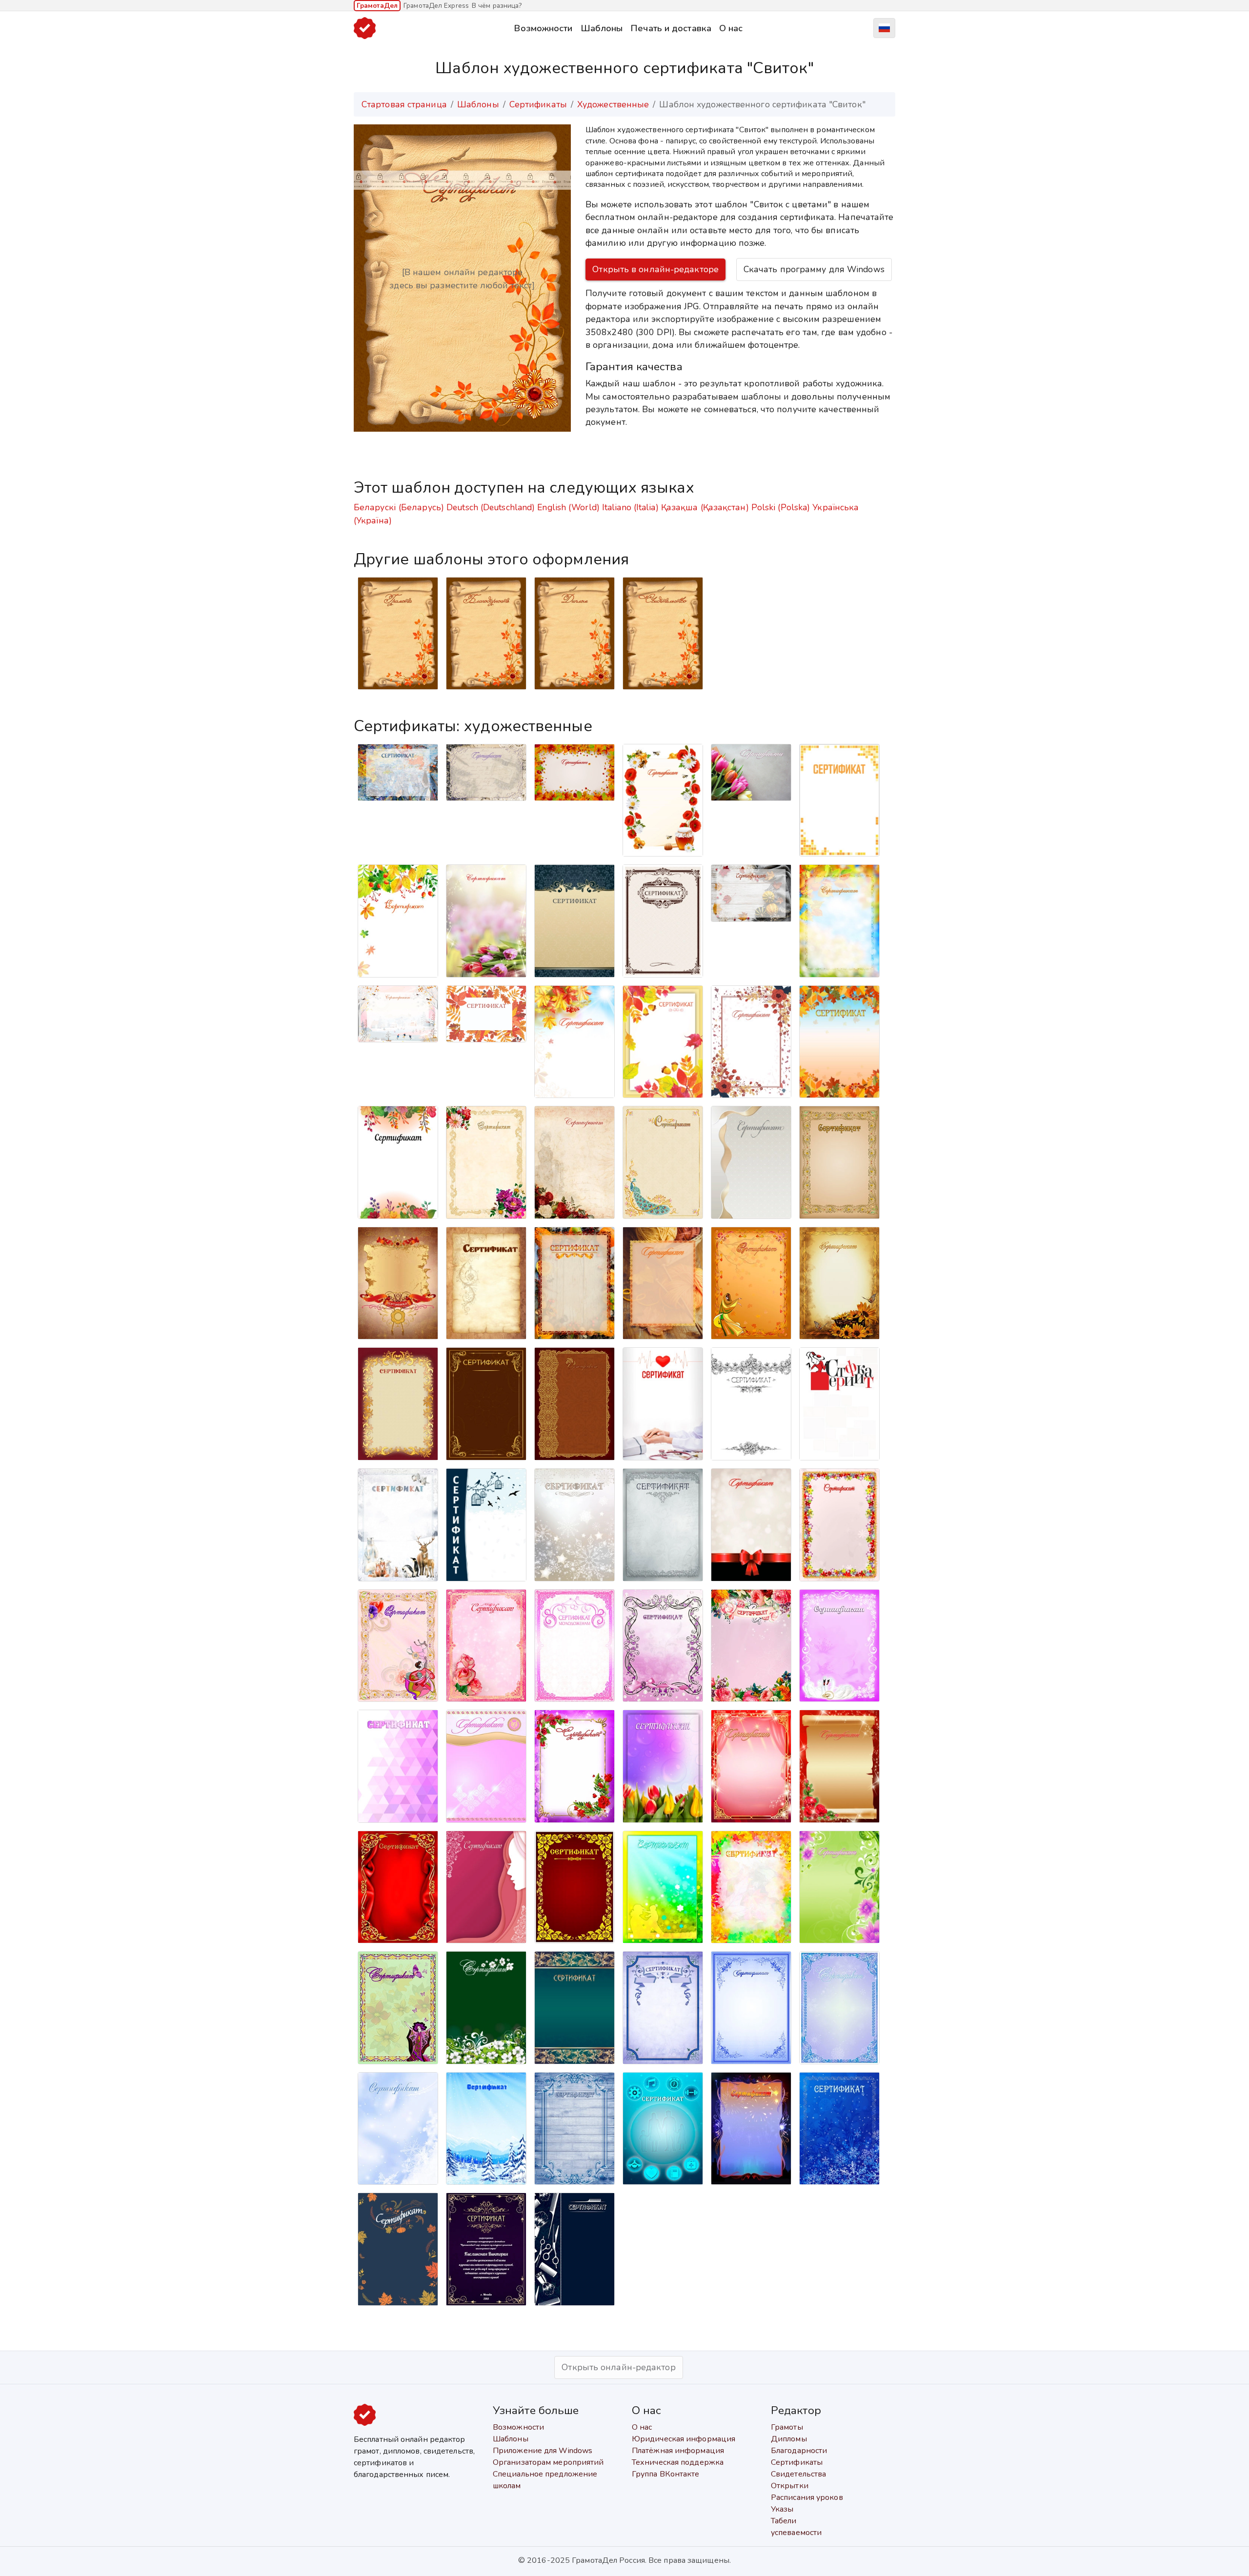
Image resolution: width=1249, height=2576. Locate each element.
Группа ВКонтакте (666, 2474)
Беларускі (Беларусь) (399, 507)
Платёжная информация (678, 2451)
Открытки (790, 2486)
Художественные (613, 104)
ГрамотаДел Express (436, 6)
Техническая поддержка (678, 2462)
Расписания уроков (807, 2497)
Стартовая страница (404, 104)
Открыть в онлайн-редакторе (655, 269)
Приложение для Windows (543, 2451)
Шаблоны (602, 28)
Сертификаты (538, 104)
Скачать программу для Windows (814, 269)
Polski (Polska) (781, 507)
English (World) (568, 507)
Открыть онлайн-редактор (618, 2367)
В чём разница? (497, 6)
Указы (782, 2509)
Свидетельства (798, 2474)
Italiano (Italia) (630, 507)
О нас (731, 28)
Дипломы (789, 2439)
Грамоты (787, 2427)
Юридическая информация (684, 2439)
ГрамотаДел (377, 6)
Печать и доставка (671, 28)
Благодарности (799, 2451)
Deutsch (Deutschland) (491, 507)
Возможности (543, 28)
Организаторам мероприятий (548, 2462)
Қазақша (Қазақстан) (705, 507)
